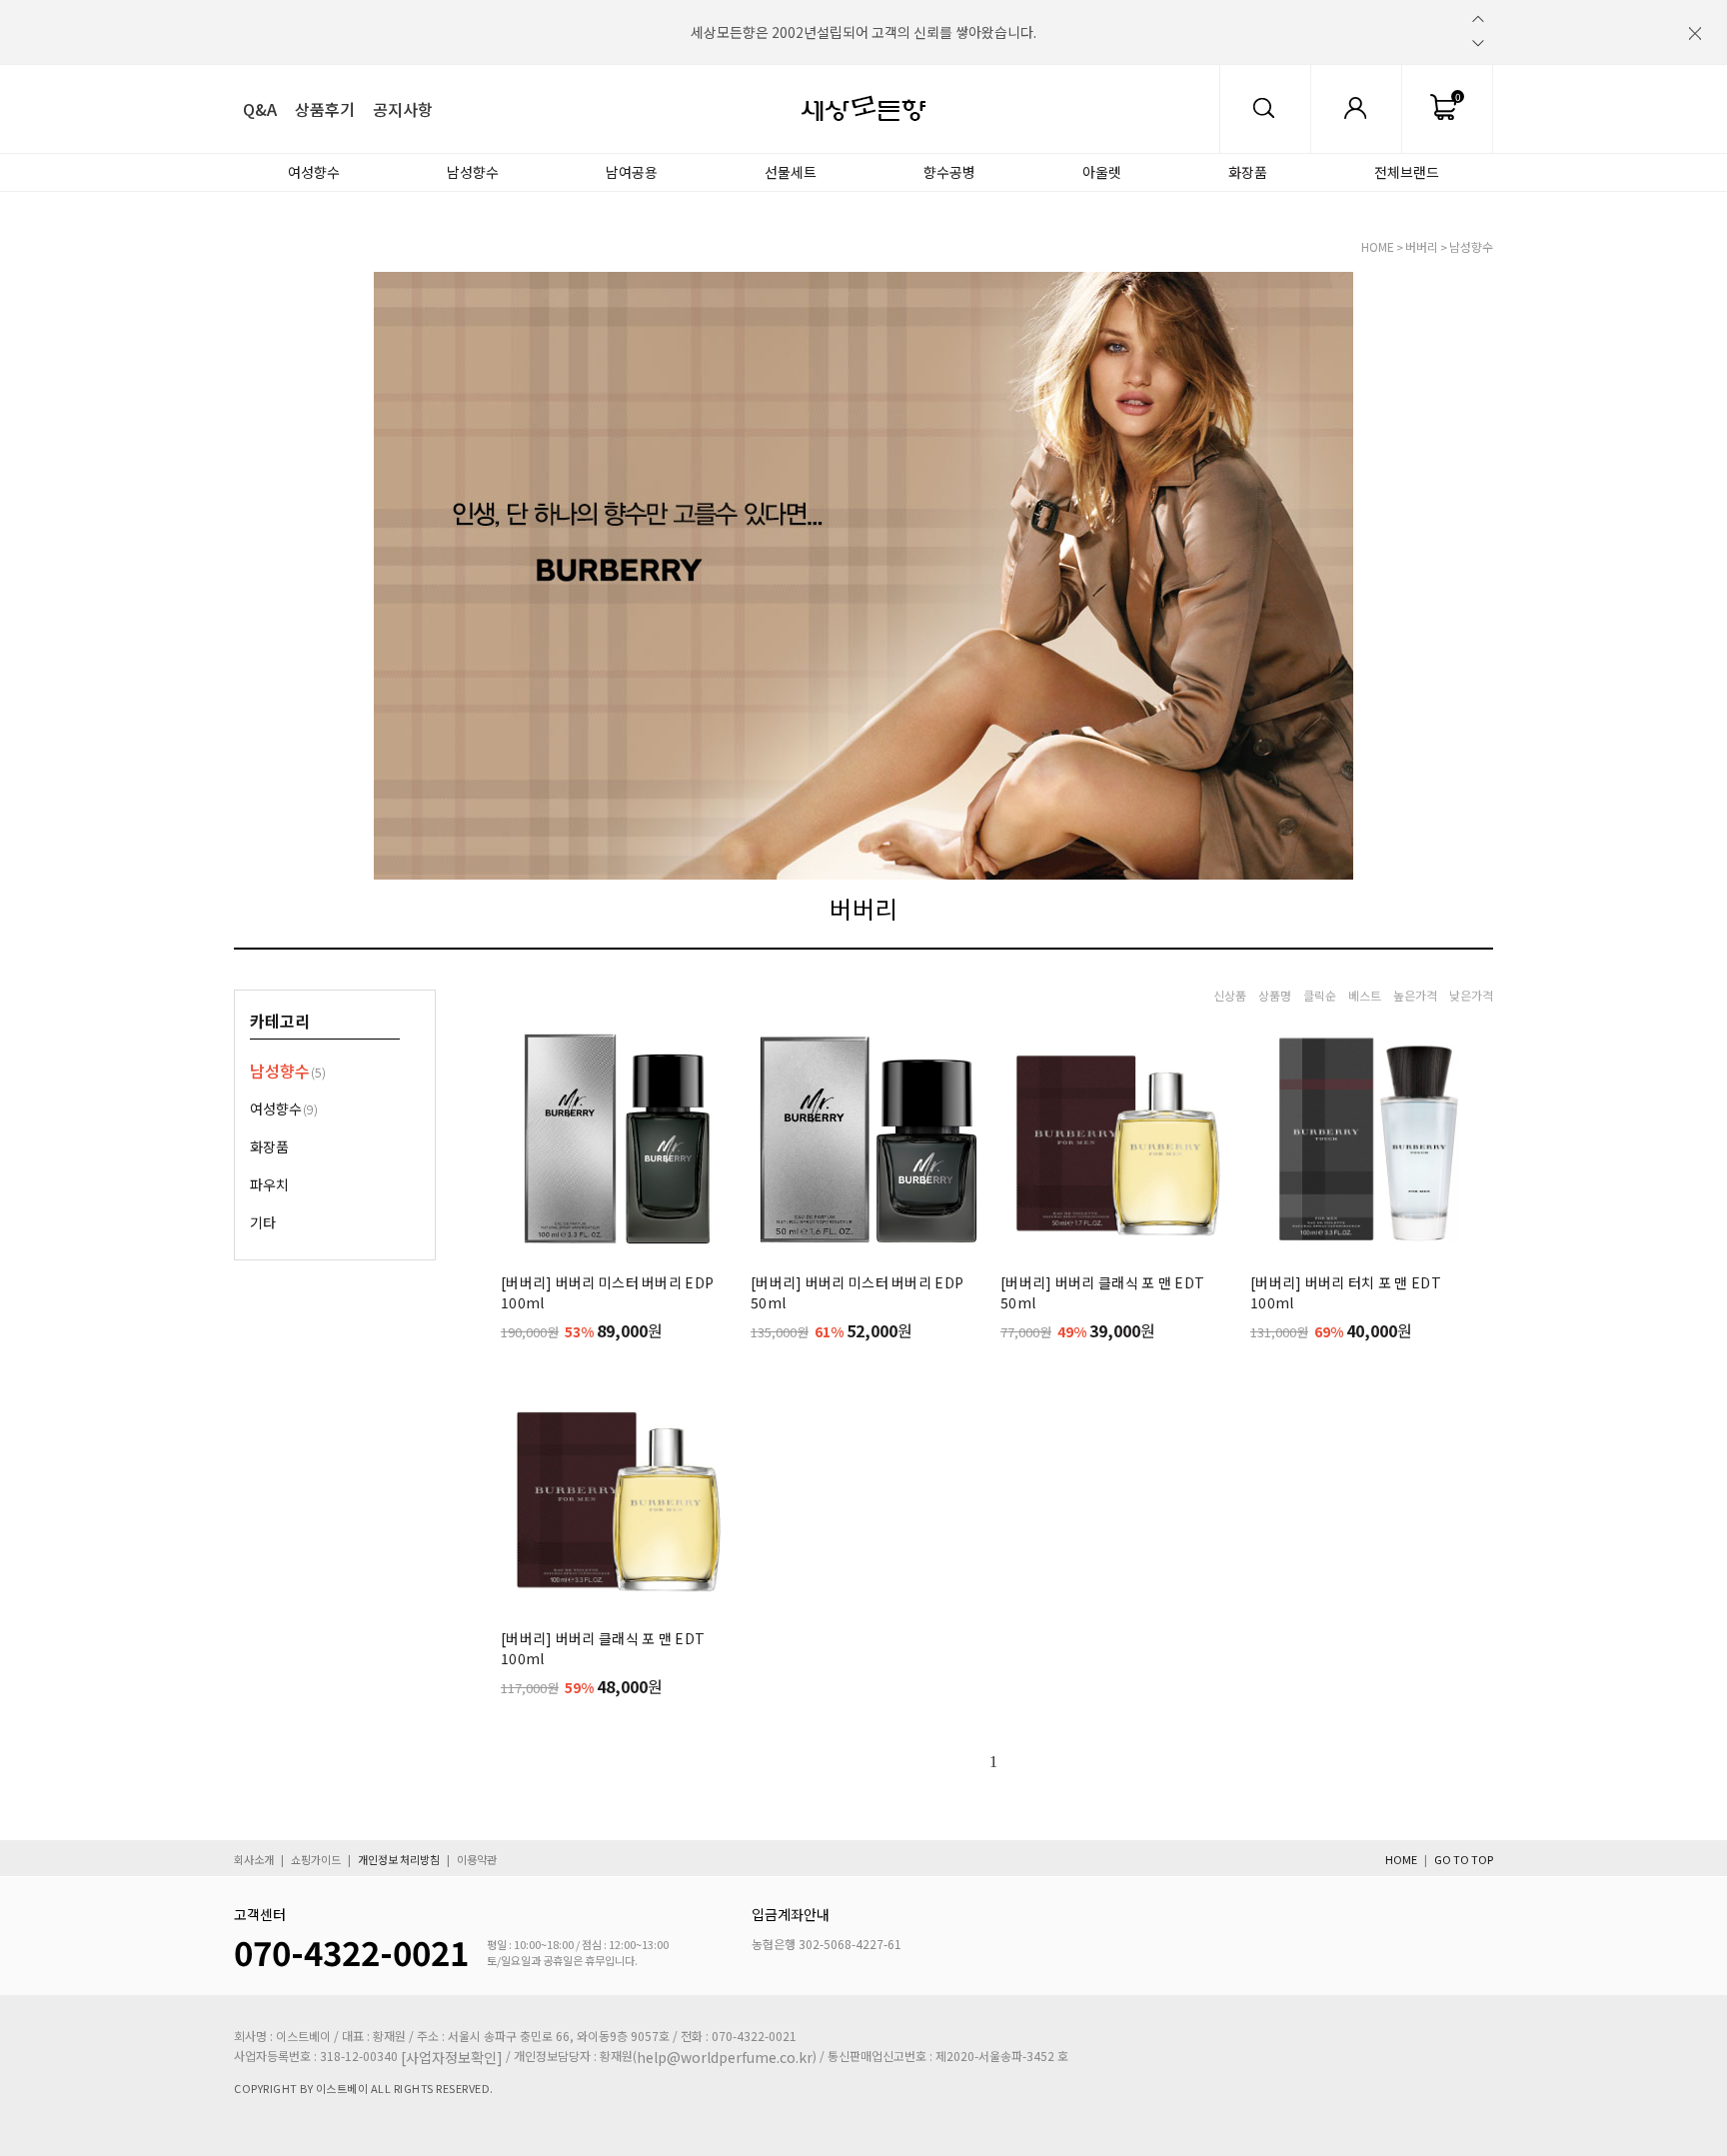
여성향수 (314, 172)
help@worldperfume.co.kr (725, 2057)
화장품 (1248, 172)
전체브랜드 (1407, 172)
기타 (263, 1222)
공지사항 (403, 109)
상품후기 (325, 109)
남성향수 (473, 172)
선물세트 (791, 172)
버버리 (1422, 246)
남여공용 (632, 172)
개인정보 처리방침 (399, 1860)
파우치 (269, 1184)
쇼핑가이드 (316, 1860)
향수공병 (949, 172)
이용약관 (477, 1860)
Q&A (260, 109)
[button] (1478, 19)
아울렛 (1102, 172)
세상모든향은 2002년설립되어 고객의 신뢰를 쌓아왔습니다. (863, 32)
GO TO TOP (1464, 1860)
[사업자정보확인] (452, 2057)
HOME (1378, 246)
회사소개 (254, 1860)
